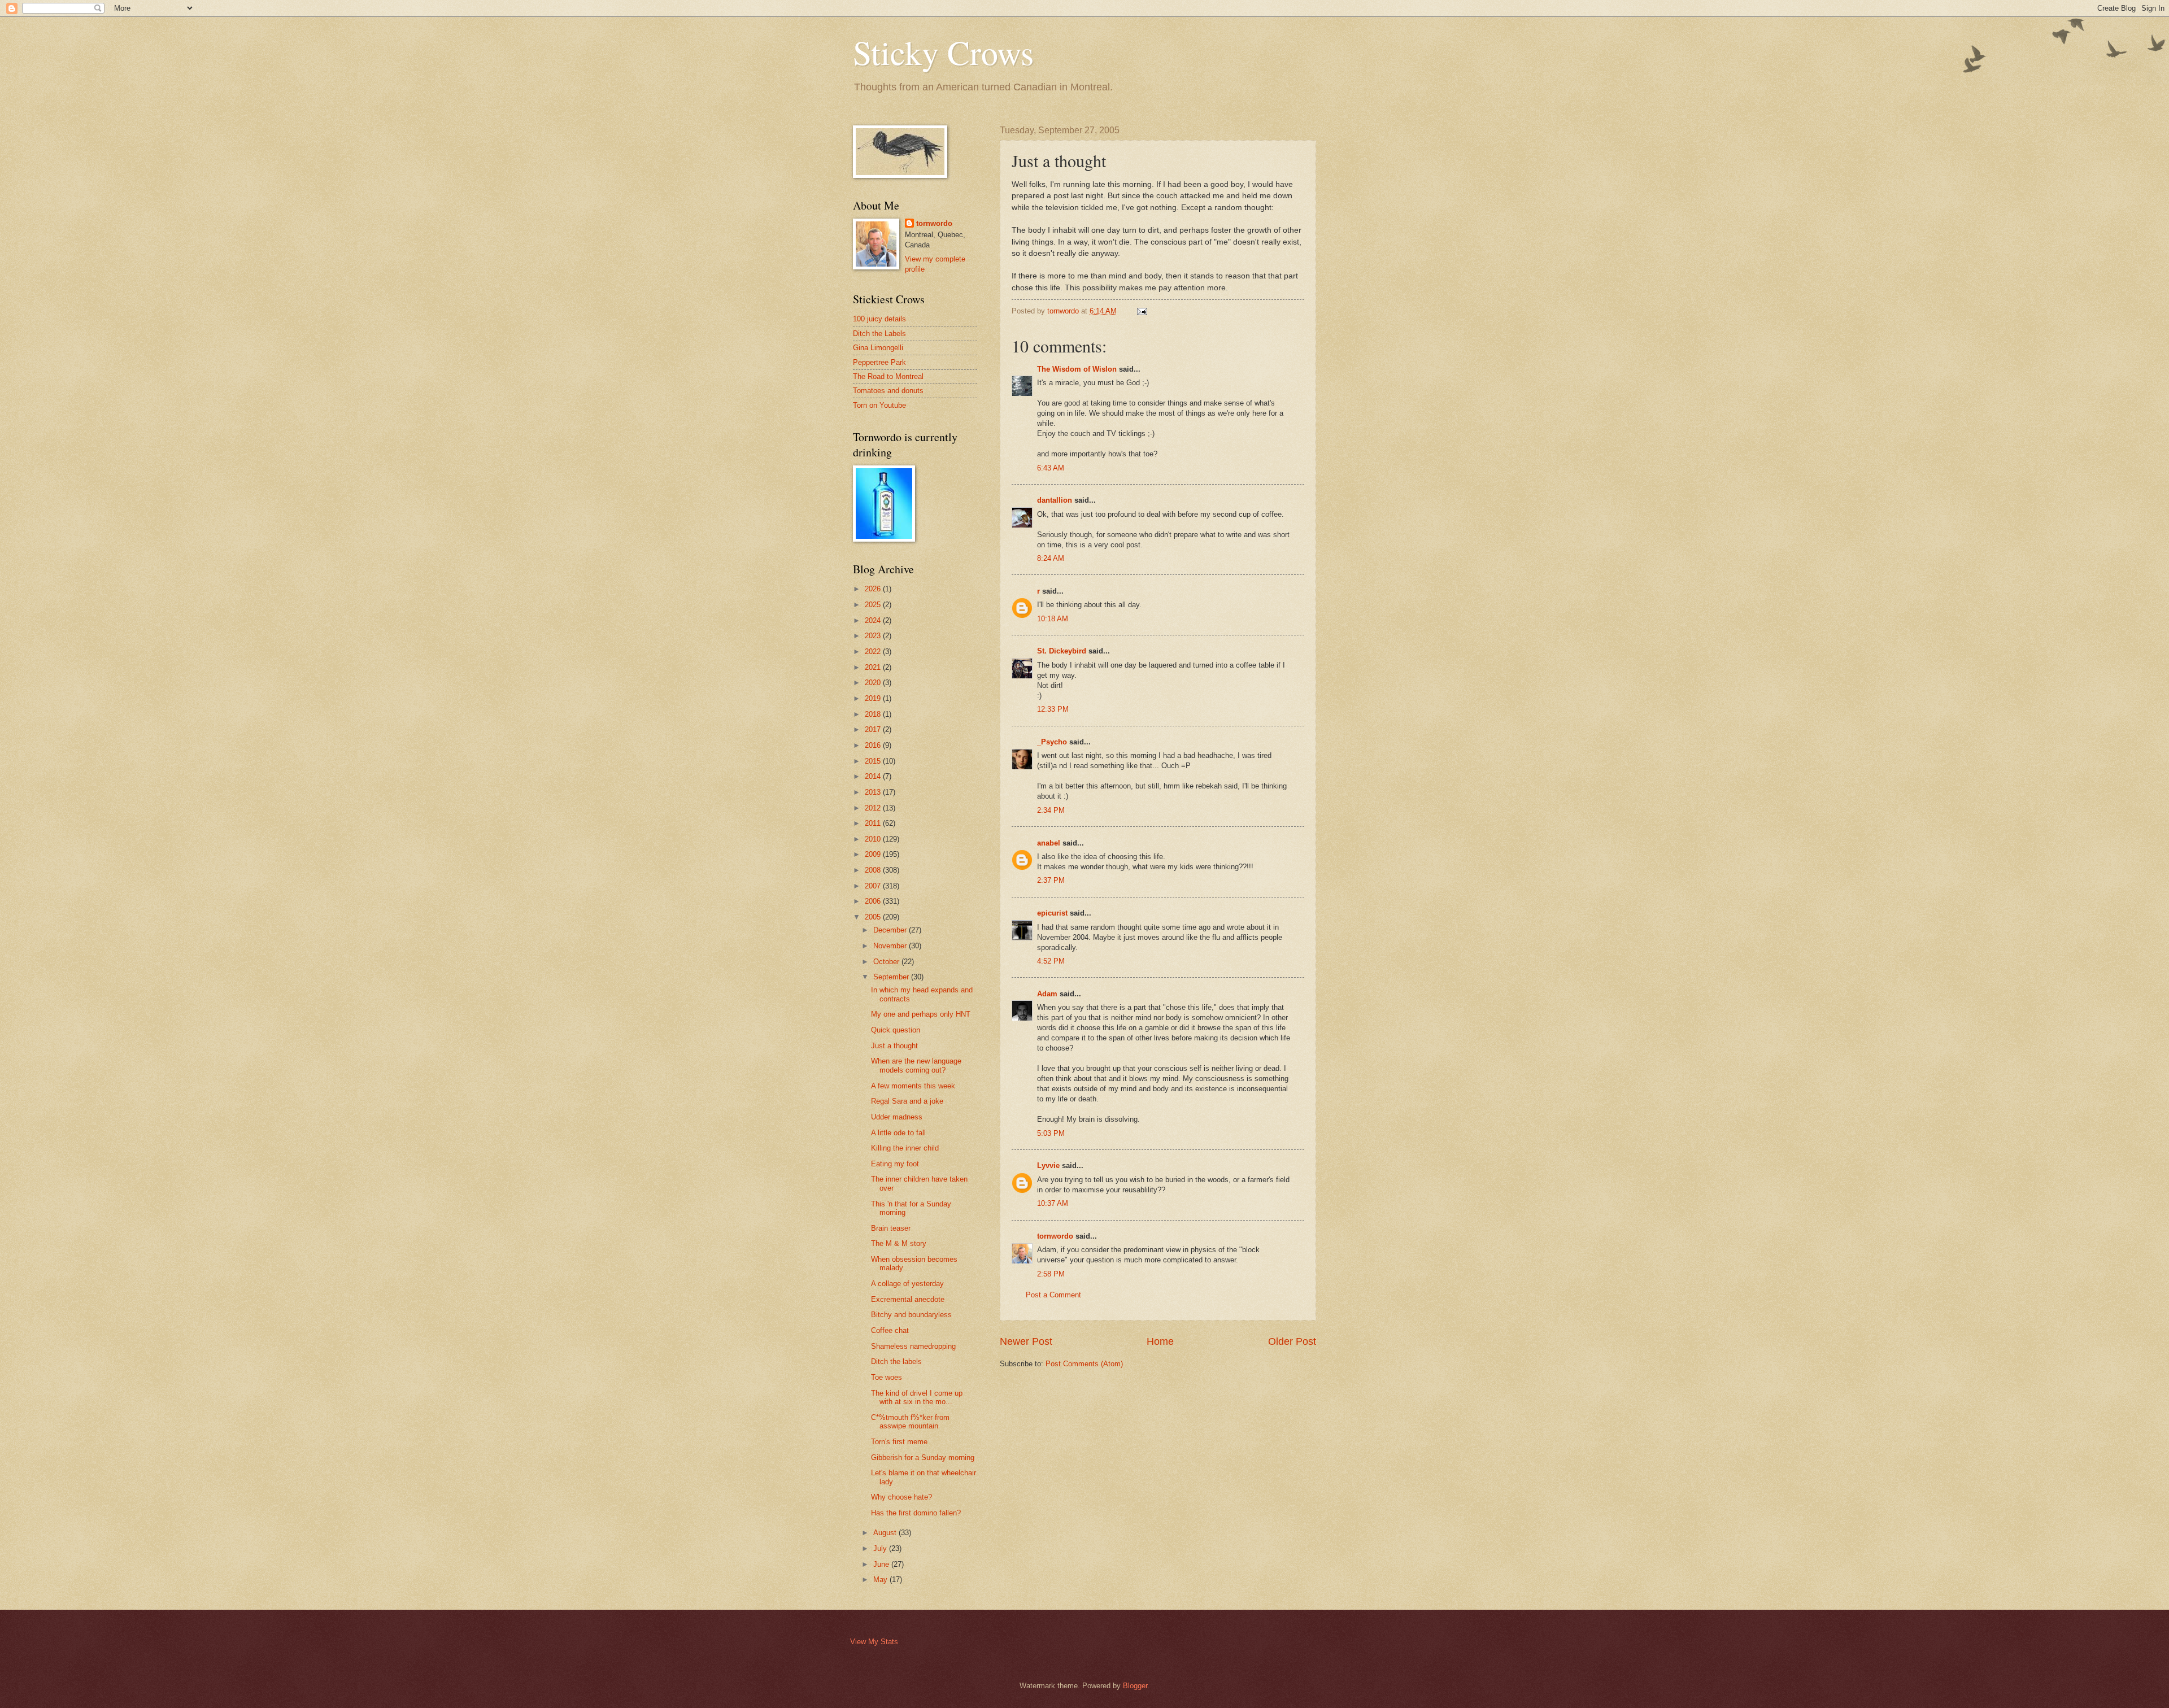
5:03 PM (1051, 1133)
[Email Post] (1142, 311)
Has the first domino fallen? (916, 1513)
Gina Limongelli (878, 348)
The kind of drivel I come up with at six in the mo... (917, 1397)
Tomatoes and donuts (888, 391)
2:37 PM (1051, 880)
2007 (874, 886)
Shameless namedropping (913, 1346)
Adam (1047, 994)
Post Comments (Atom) (1084, 1364)
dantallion (1055, 500)
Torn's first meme (899, 1442)
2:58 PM (1051, 1274)
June (882, 1564)
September (892, 977)
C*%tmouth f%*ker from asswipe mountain (910, 1422)
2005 (874, 917)
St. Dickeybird (1062, 651)
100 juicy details (879, 319)
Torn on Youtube (879, 405)
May (881, 1580)
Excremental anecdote (908, 1299)
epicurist (1052, 913)
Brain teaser (891, 1228)
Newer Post (1026, 1341)
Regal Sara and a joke (907, 1101)
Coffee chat (890, 1330)
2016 (874, 745)
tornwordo (1055, 1236)
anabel (1049, 843)
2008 (874, 870)
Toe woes (887, 1377)
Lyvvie (1048, 1165)
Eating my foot (895, 1164)
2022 (874, 652)
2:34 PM (1051, 810)
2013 (874, 792)
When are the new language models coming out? (916, 1065)
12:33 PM (1053, 709)
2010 (874, 839)
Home (1160, 1341)
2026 (874, 589)
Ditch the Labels (879, 334)
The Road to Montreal (888, 376)
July (881, 1548)
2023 (874, 636)
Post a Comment (1053, 1295)
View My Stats (874, 1642)
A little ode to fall (898, 1133)
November (891, 946)
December (891, 930)
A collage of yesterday (907, 1284)
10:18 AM (1053, 619)
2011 (874, 823)
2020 (874, 683)
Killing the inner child (905, 1148)
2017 (874, 729)
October (887, 962)
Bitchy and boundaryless (911, 1315)
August (886, 1533)
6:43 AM (1051, 468)
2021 (874, 667)
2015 (874, 761)
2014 (874, 776)
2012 (874, 808)
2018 (874, 714)
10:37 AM (1053, 1203)
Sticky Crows (943, 52)
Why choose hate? (901, 1497)
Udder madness (897, 1117)
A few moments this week (913, 1086)
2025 (874, 605)
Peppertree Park (879, 362)
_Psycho (1052, 742)
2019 (874, 698)
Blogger (1135, 1686)
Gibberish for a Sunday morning (923, 1458)
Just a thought (894, 1046)
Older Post (1292, 1341)
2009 (874, 854)
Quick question (896, 1030)
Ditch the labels (896, 1361)
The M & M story (899, 1243)
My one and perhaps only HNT (921, 1014)
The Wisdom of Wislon (1077, 369)
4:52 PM (1051, 961)
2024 (874, 620)
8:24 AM (1051, 558)
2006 (874, 901)
